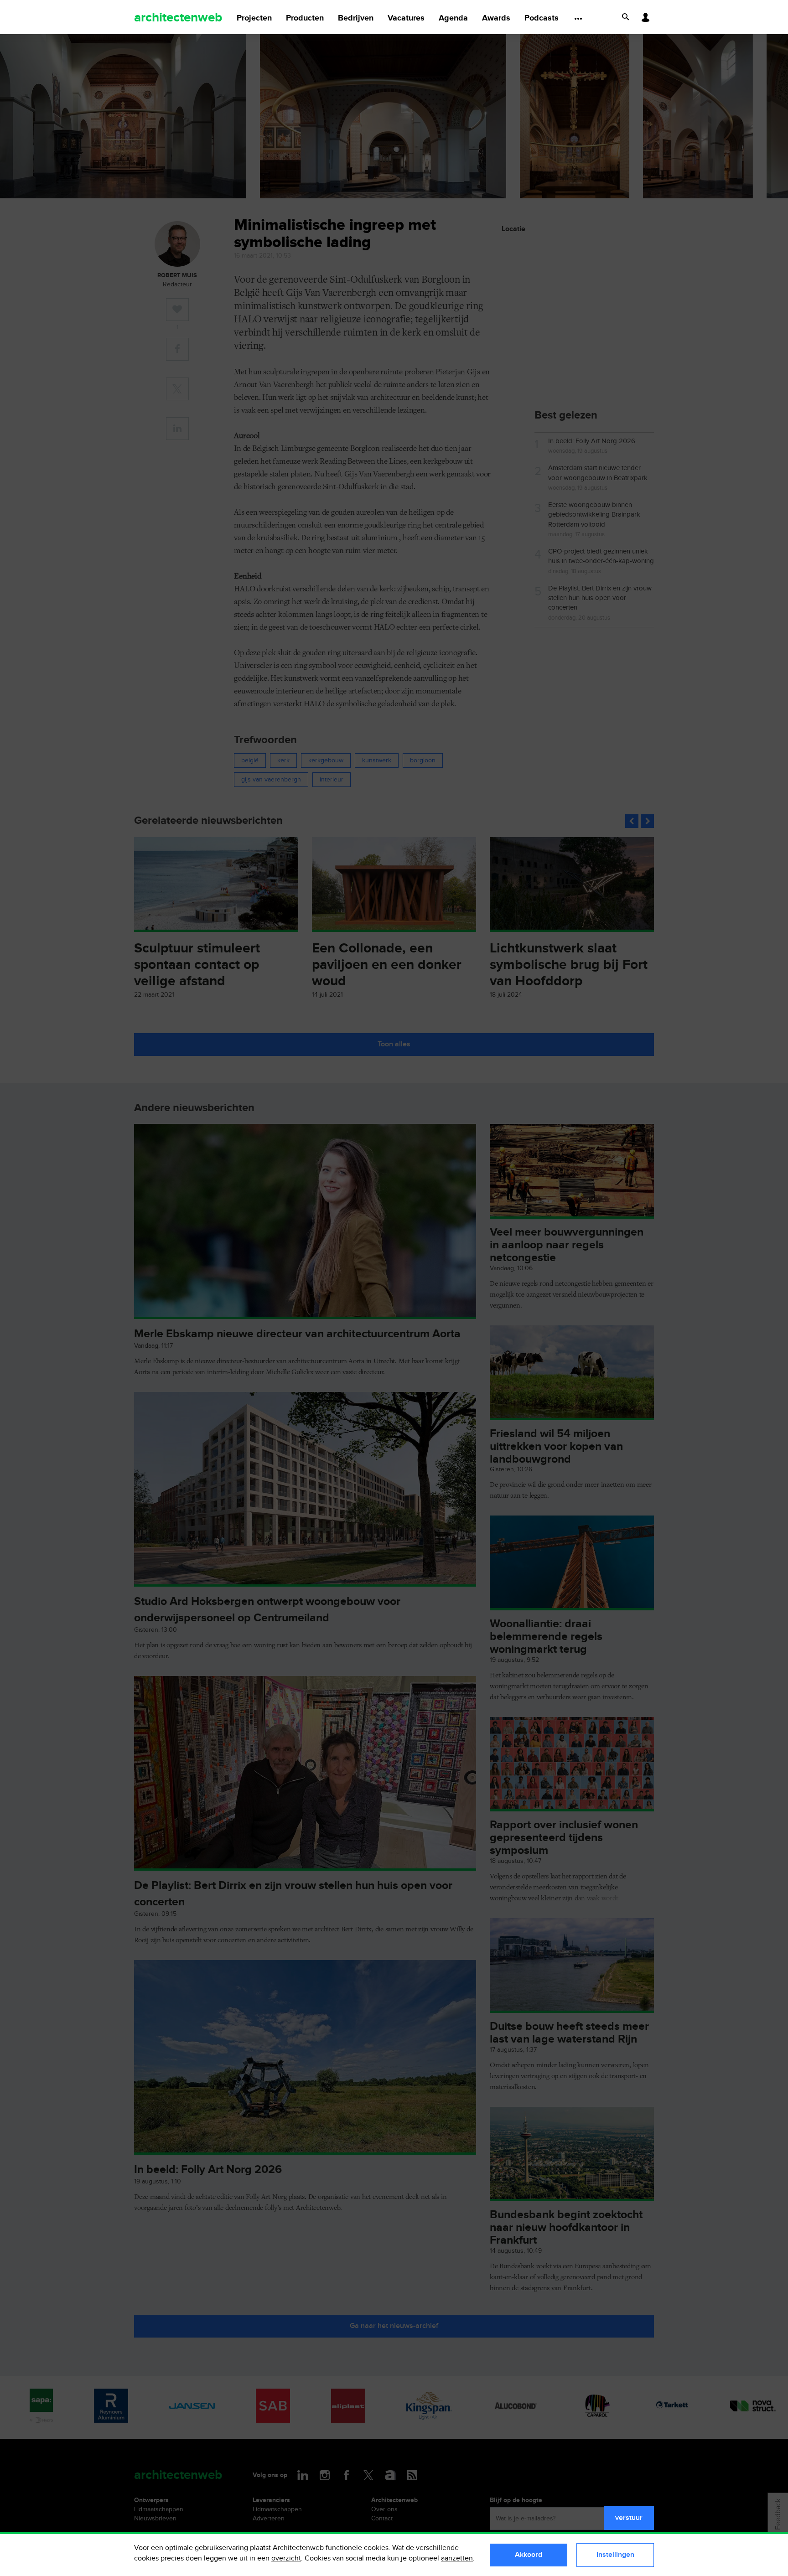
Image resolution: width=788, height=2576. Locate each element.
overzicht (286, 2558)
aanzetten (457, 2558)
